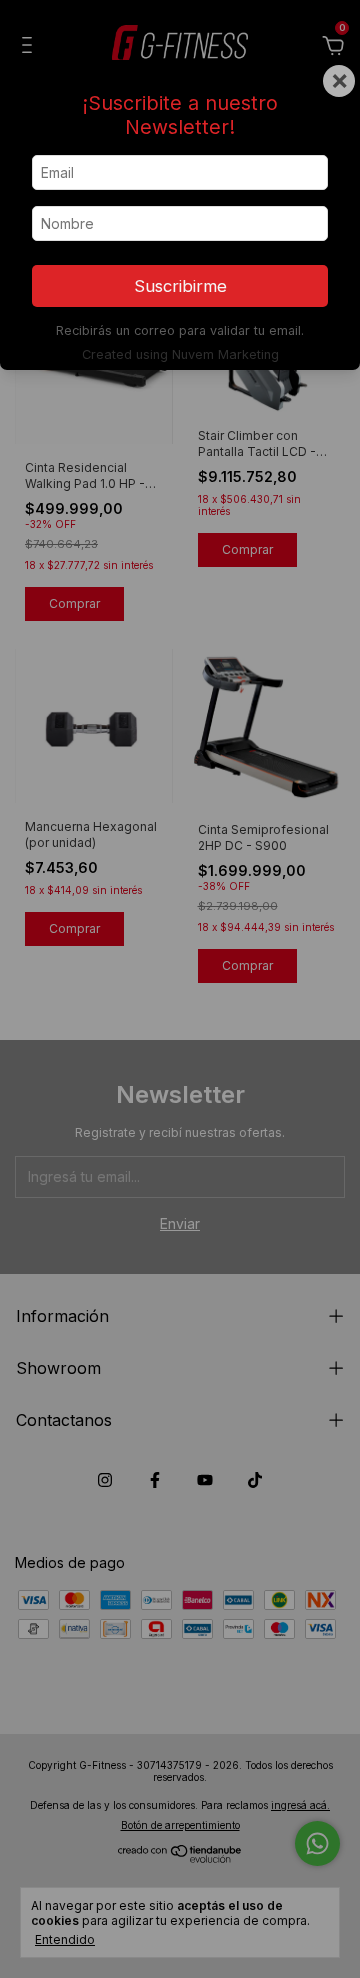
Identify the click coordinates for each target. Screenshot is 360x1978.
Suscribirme (180, 286)
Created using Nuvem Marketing (180, 354)
